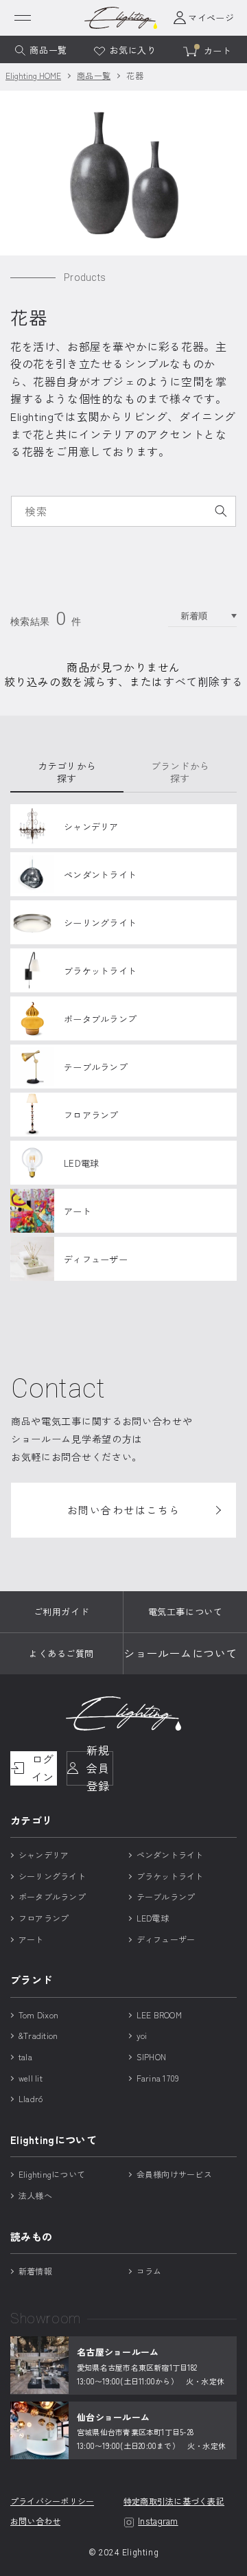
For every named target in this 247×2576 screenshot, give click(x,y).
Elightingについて (52, 2174)
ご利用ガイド (61, 1611)
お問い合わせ (35, 2521)
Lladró (31, 2098)
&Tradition (38, 2035)
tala (25, 2056)
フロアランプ (44, 1918)
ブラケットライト (170, 1876)
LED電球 (153, 1918)
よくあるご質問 (61, 1653)
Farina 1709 (158, 2078)
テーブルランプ (166, 1896)
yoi (142, 2035)
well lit (31, 2078)
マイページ (211, 18)
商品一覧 (94, 75)
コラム (149, 2271)
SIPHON (151, 2056)
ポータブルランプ (52, 1896)
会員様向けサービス (174, 2174)
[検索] (221, 511)
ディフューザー (166, 1939)
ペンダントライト (170, 1855)
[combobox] (123, 511)
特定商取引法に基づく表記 (174, 2501)
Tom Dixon (38, 2015)
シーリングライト (52, 1876)
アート (31, 1939)
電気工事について (185, 1611)
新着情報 (35, 2271)
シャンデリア (44, 1855)
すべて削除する (203, 682)
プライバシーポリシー (52, 2501)
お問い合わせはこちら (124, 1510)
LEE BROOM (159, 2015)
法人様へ (35, 2195)
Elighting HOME (33, 75)
